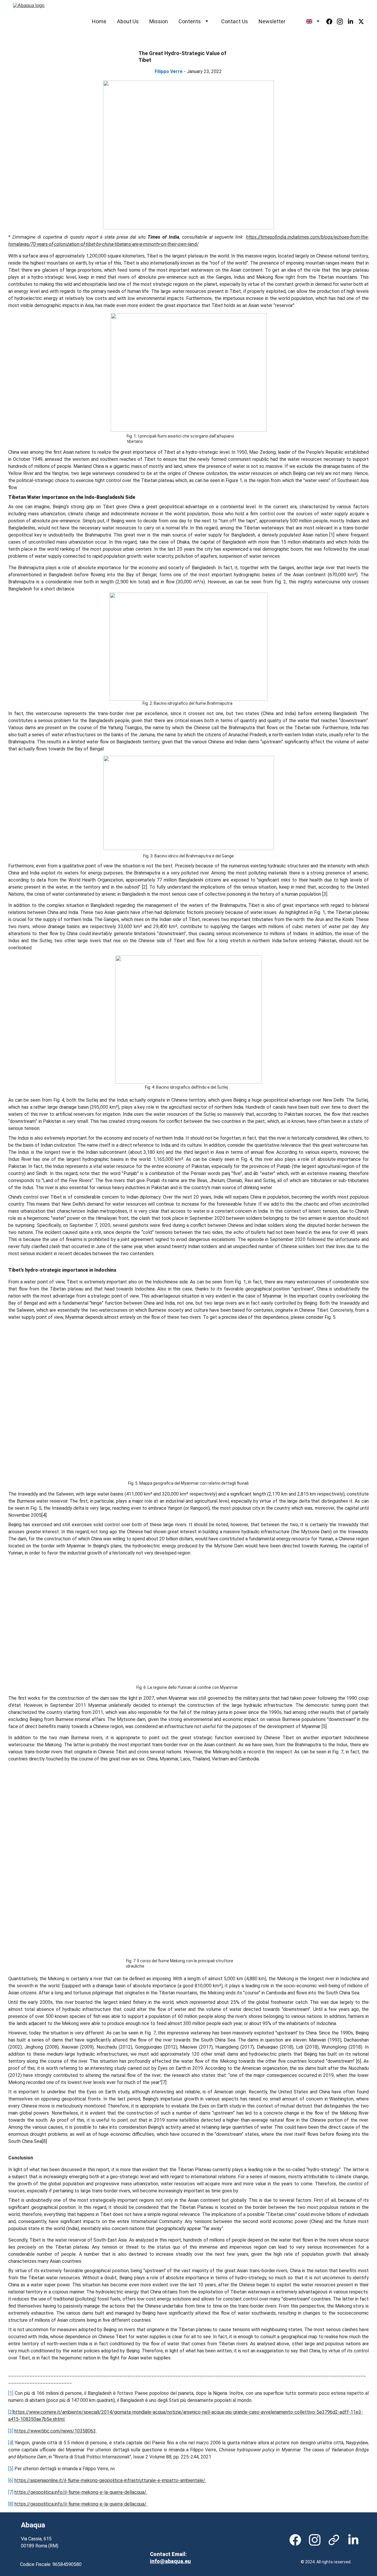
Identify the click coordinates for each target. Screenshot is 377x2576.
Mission (159, 21)
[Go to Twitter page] (361, 22)
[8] (11, 2504)
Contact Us (235, 21)
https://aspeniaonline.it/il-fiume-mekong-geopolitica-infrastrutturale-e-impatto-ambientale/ (110, 2480)
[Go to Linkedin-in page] (353, 22)
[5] (11, 2469)
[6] (11, 2480)
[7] (11, 2492)
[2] (11, 2412)
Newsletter (272, 21)
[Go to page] (334, 2540)
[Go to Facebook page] (332, 22)
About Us (128, 21)
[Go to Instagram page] (342, 22)
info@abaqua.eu (170, 2561)
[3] (11, 2431)
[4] (11, 2443)
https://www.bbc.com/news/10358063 (55, 2431)
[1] (11, 2393)
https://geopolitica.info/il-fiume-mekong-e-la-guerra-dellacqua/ (80, 2492)
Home (99, 21)
